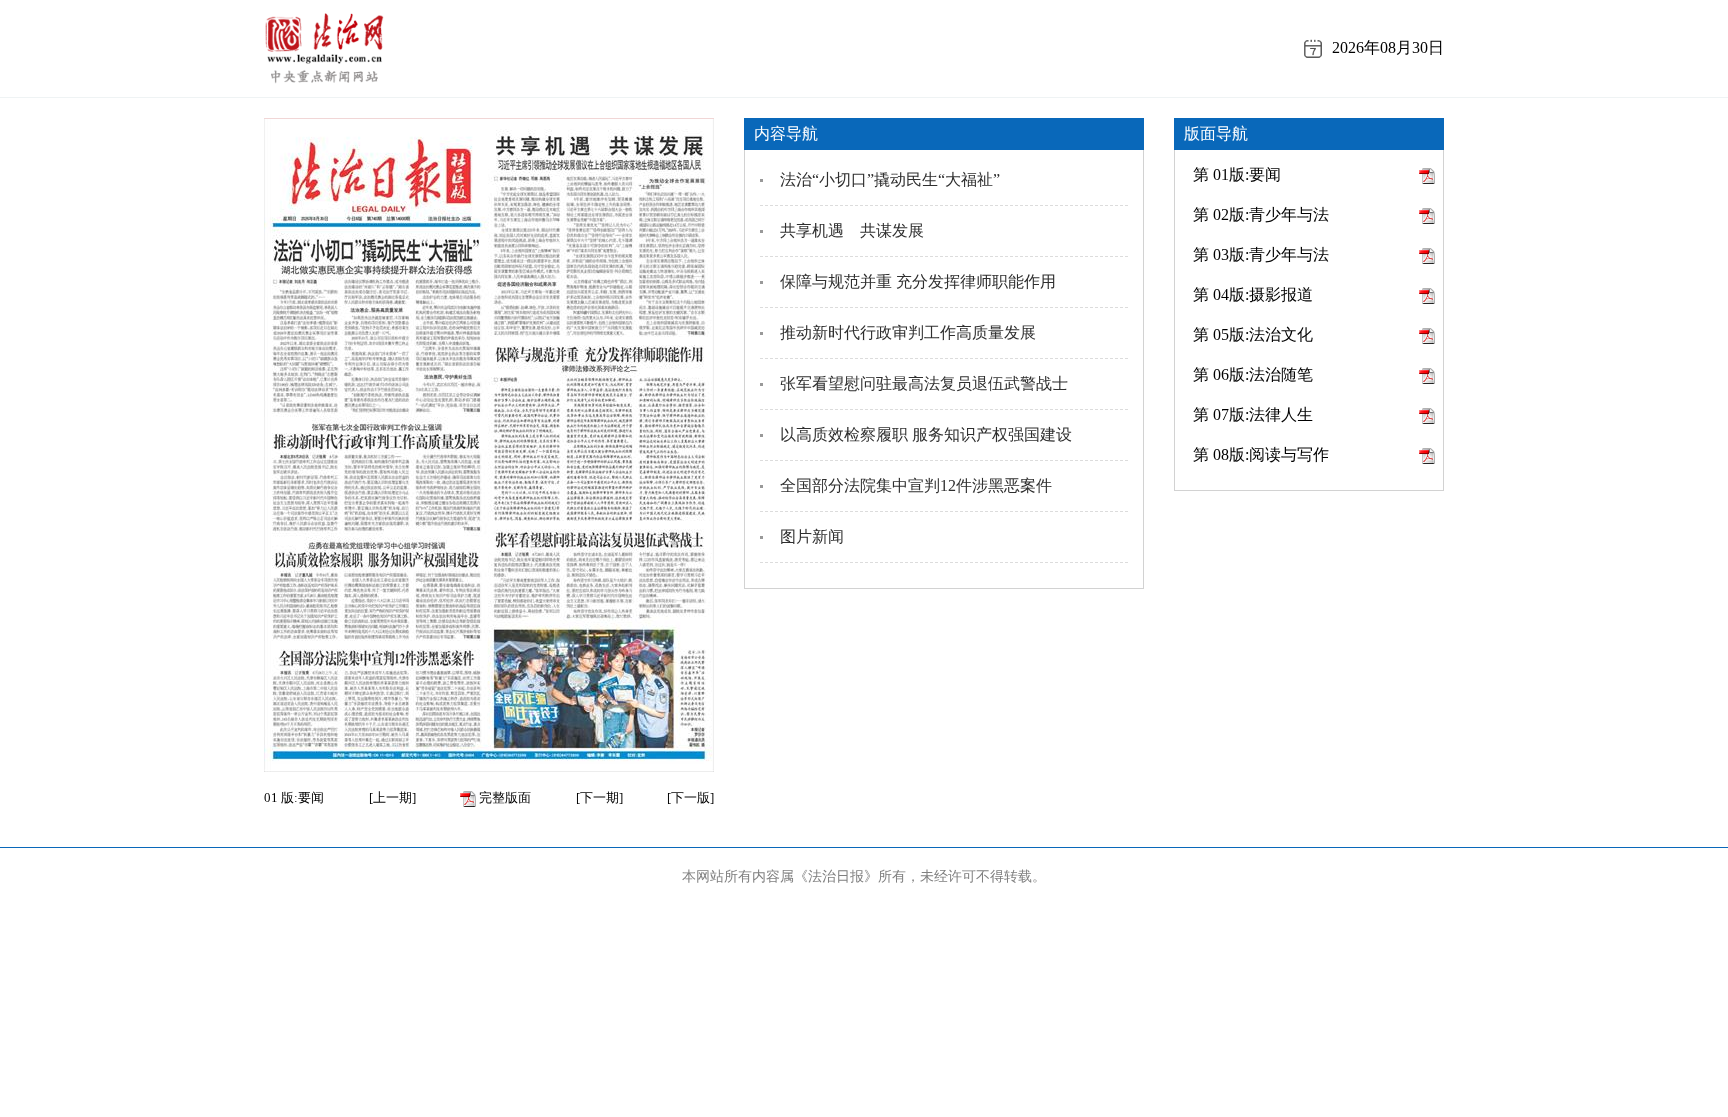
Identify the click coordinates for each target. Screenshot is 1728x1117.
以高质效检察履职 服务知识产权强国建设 (926, 434)
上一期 (392, 797)
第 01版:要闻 (1237, 174)
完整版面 (503, 797)
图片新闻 (812, 536)
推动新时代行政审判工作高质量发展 (908, 332)
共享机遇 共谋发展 (852, 230)
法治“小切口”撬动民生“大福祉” (890, 179)
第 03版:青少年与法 (1261, 254)
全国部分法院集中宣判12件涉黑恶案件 (916, 485)
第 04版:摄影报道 (1253, 294)
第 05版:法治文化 (1253, 334)
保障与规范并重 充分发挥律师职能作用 (918, 281)
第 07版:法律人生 (1253, 414)
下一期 (599, 797)
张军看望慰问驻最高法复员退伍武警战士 (924, 383)
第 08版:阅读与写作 (1261, 454)
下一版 (690, 797)
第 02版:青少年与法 (1261, 214)
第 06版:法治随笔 (1253, 374)
